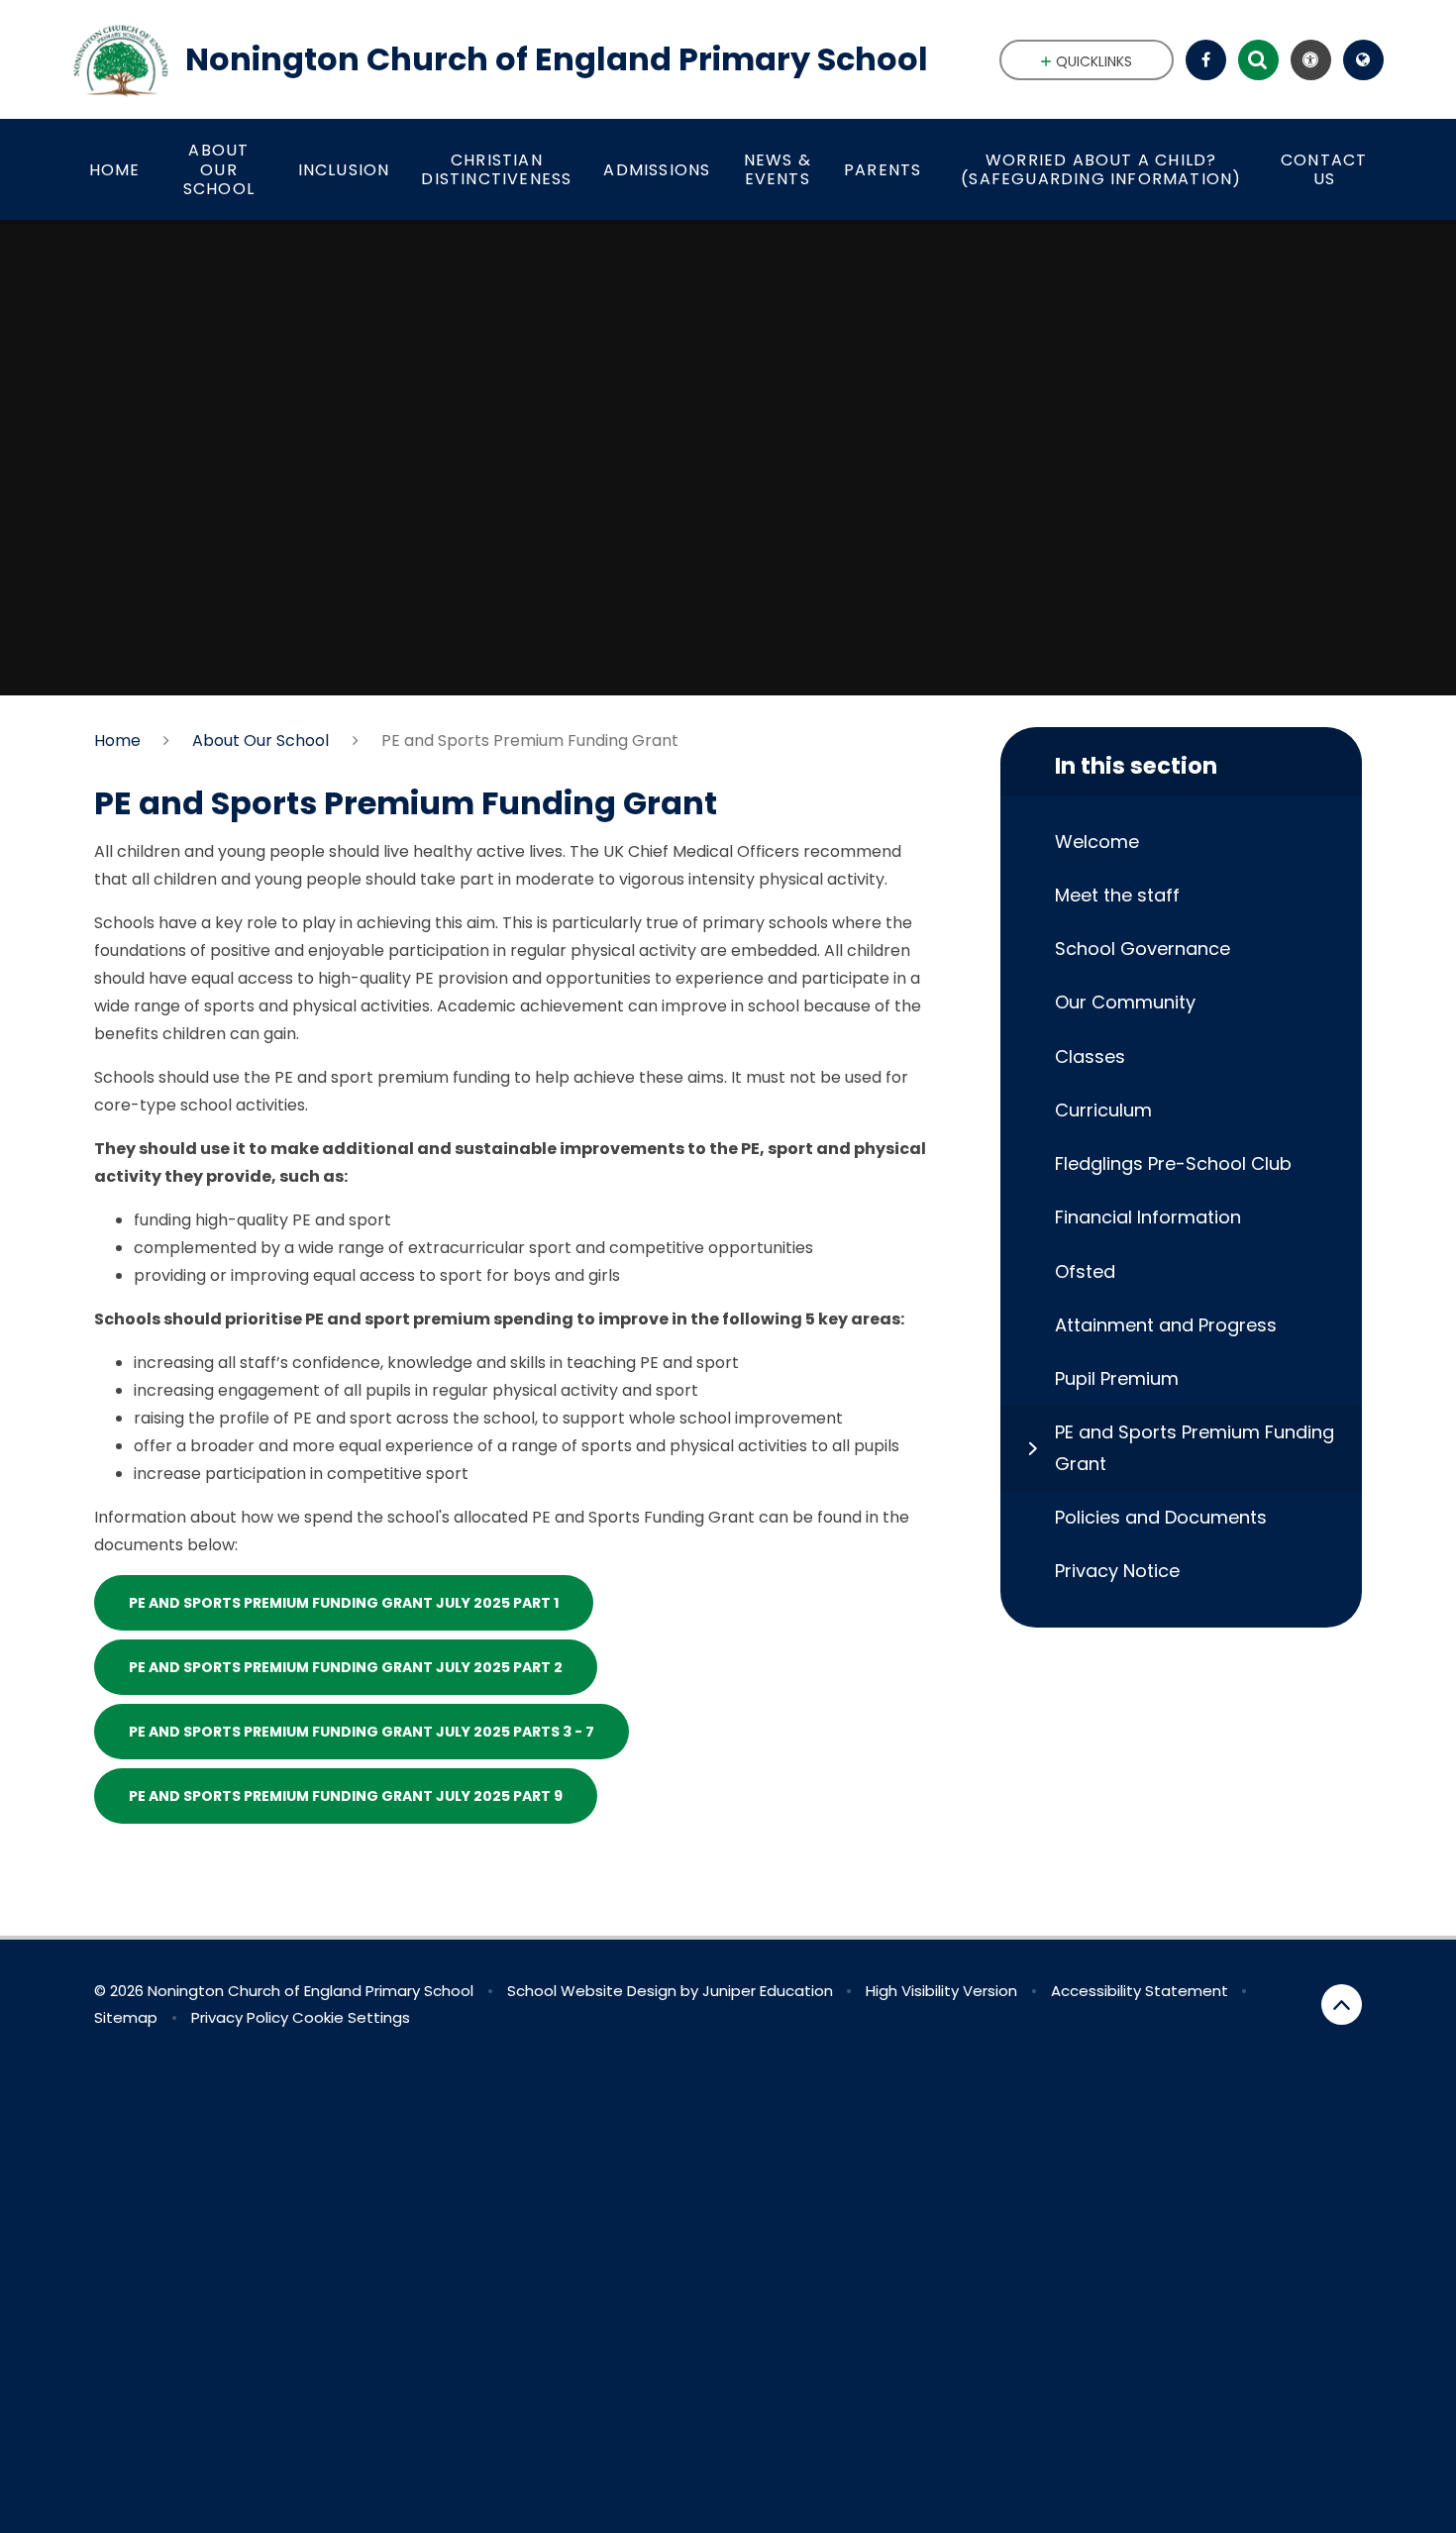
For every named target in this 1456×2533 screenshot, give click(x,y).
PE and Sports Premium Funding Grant (530, 740)
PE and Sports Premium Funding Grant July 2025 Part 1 (344, 1603)
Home (117, 740)
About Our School (260, 740)
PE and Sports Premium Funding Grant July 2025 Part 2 (346, 1667)
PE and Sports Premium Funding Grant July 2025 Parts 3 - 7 (362, 1732)
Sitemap (126, 2017)
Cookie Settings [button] (351, 2017)
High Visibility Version (941, 1991)
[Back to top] (1342, 2005)
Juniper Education (768, 1991)
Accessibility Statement (1140, 1991)
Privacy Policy (240, 2017)
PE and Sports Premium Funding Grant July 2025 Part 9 (346, 1796)
